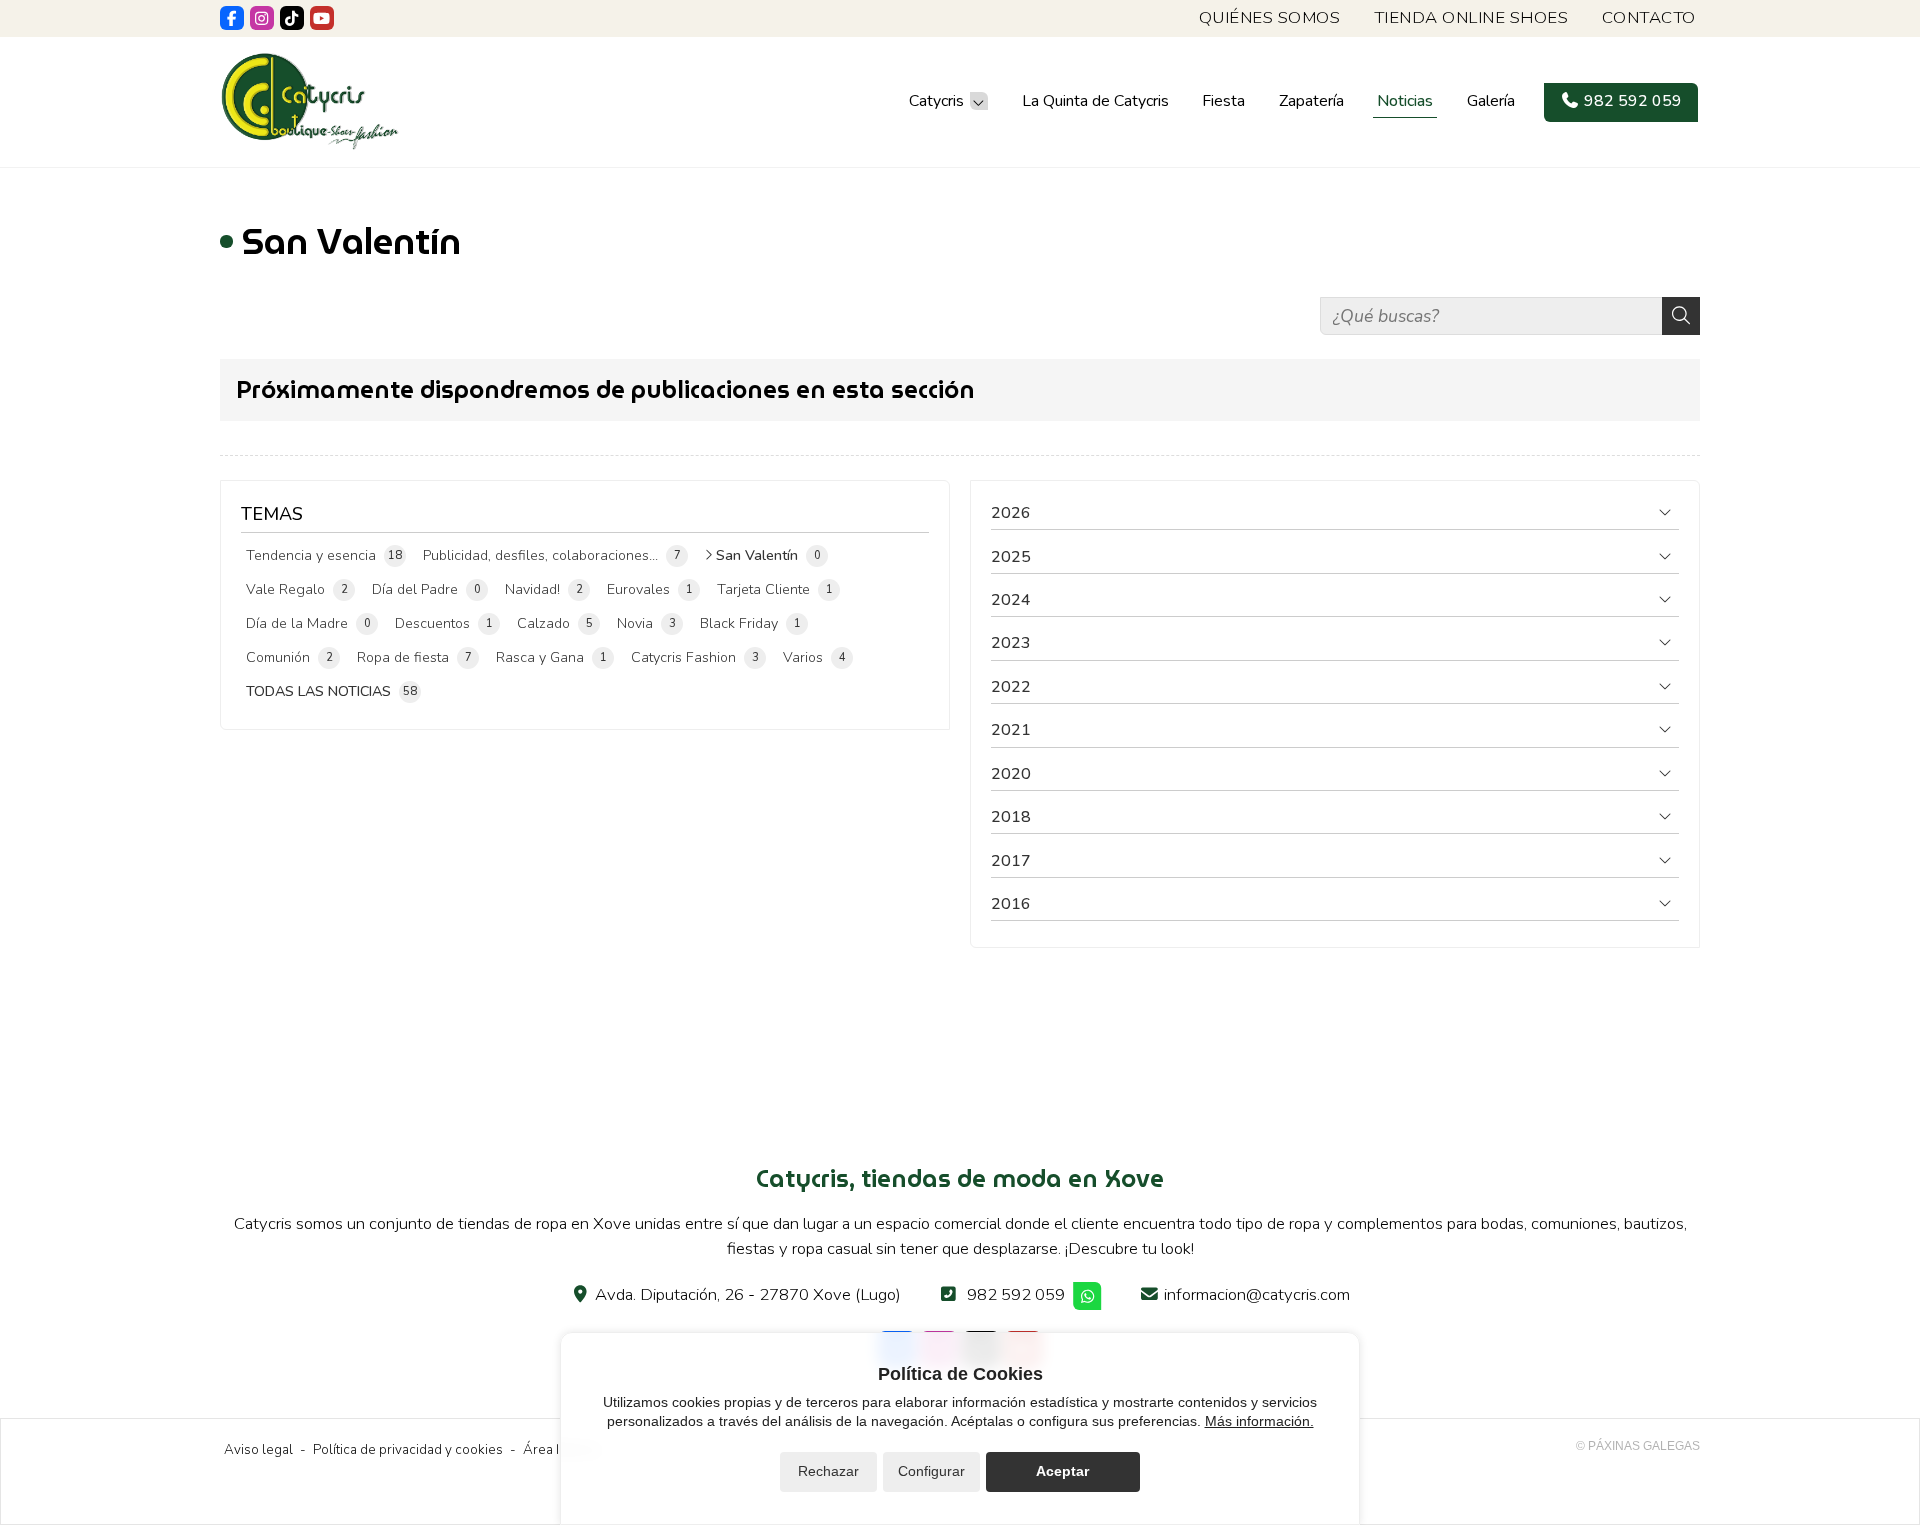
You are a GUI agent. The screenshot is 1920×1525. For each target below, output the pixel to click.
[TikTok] (292, 18)
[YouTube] (322, 18)
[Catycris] (310, 101)
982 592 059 (1016, 1294)
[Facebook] (232, 18)
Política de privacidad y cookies (408, 1449)
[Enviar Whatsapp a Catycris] (1088, 1296)
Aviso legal (258, 1449)
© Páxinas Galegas (1638, 1446)
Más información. (1259, 1421)
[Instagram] (262, 18)
